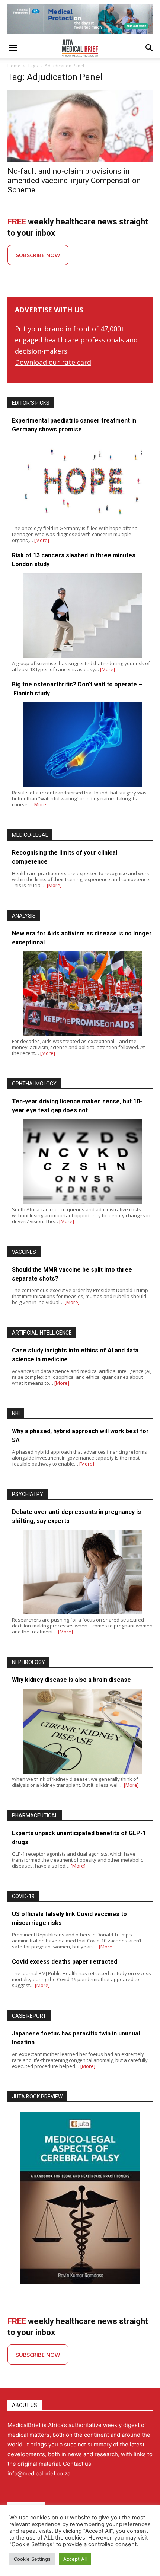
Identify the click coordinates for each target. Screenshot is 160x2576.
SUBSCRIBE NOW (38, 255)
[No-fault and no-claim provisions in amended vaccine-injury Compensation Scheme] (80, 126)
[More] (42, 540)
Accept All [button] (75, 2559)
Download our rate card (53, 362)
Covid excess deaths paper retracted (65, 1962)
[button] (13, 48)
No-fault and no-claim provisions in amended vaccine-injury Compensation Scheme (74, 181)
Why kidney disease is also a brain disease (71, 1680)
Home (14, 66)
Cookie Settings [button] (32, 2559)
